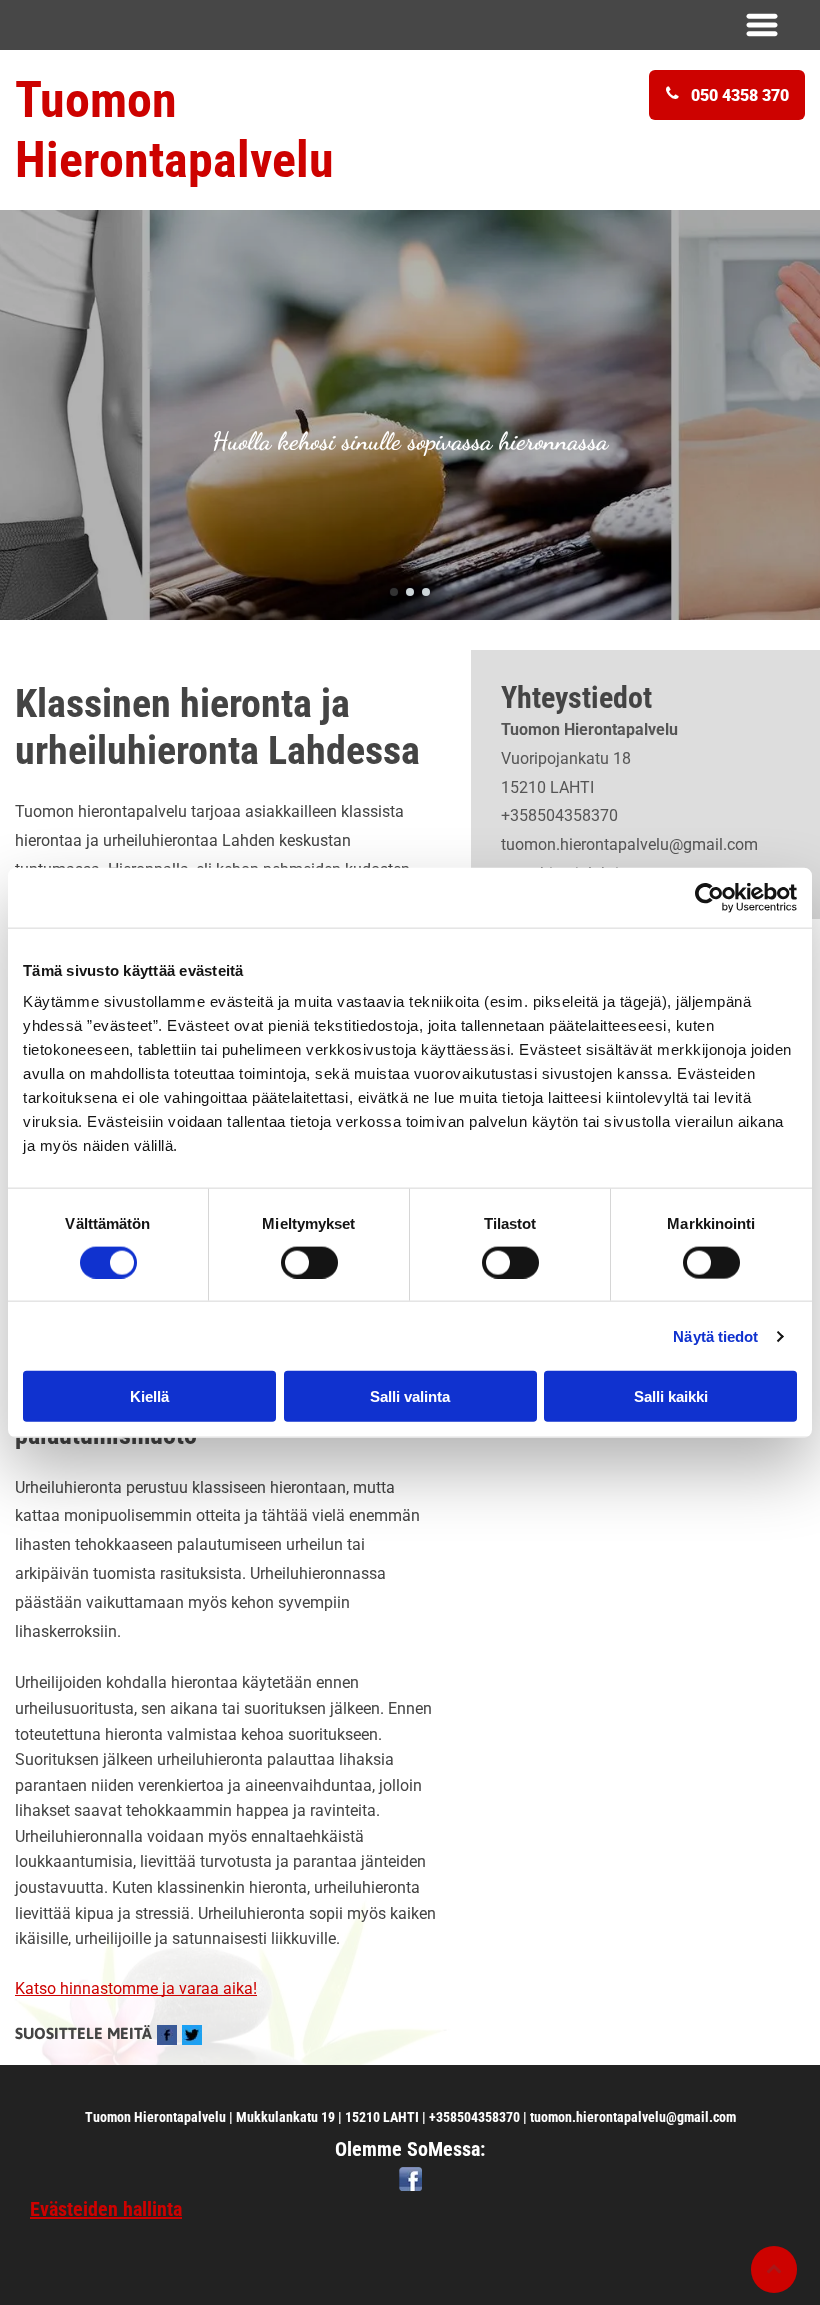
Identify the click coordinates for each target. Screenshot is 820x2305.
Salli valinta (410, 1396)
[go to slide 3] (426, 592)
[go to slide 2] (410, 592)
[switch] (309, 1262)
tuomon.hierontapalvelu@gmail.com (629, 844)
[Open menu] (762, 25)
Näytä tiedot (715, 1335)
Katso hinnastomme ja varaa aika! (136, 1988)
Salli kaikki (671, 1396)
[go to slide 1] (394, 592)
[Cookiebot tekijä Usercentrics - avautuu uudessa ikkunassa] (709, 897)
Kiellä (149, 1396)
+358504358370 (559, 815)
